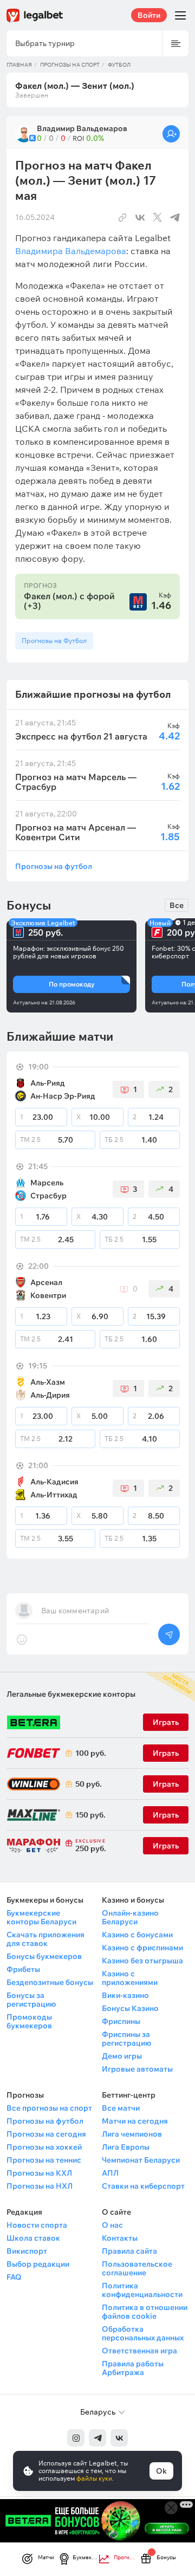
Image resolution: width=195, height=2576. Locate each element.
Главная (19, 65)
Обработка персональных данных (143, 2333)
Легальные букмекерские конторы (71, 1694)
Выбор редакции (38, 2264)
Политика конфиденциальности (142, 2290)
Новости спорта (37, 2225)
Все (177, 905)
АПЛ (110, 2173)
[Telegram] (97, 2438)
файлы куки (94, 2478)
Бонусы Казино (130, 2008)
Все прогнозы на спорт (49, 2108)
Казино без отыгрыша (142, 1961)
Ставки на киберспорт (143, 2186)
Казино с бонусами (137, 1935)
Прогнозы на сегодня (46, 2134)
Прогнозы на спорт (70, 65)
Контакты (120, 2238)
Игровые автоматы (137, 2069)
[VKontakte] (119, 2438)
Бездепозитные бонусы (50, 1982)
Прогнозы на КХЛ (39, 2173)
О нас (112, 2225)
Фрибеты (23, 1969)
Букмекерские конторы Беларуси (41, 1917)
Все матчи (121, 2108)
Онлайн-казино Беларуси (130, 1917)
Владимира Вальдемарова (71, 251)
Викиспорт (27, 2251)
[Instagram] (76, 2438)
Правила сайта (129, 2251)
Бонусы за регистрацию (31, 2000)
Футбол (119, 65)
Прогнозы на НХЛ (40, 2186)
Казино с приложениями (130, 1978)
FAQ (14, 2277)
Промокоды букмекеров (29, 2021)
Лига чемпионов (132, 2134)
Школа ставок (33, 2238)
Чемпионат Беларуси (141, 2160)
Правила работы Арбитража (133, 2368)
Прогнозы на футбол (54, 866)
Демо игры (122, 2056)
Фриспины (121, 2021)
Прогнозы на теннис (44, 2160)
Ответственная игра (139, 2351)
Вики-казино (125, 1995)
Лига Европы (126, 2147)
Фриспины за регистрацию (126, 2039)
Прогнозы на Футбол (54, 641)
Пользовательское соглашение (137, 2268)
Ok (161, 2471)
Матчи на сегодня (135, 2121)
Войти (149, 15)
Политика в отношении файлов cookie (145, 2312)
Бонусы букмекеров (44, 1956)
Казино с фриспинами (142, 1948)
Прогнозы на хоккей (44, 2147)
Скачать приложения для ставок (45, 1939)
